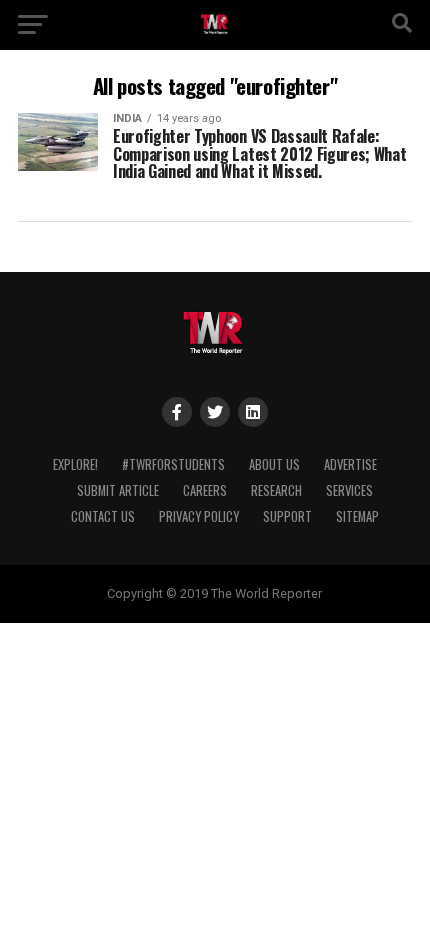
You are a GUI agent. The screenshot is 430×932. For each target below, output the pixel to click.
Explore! (75, 464)
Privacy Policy (199, 516)
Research (276, 490)
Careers (205, 490)
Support (287, 516)
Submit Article (118, 490)
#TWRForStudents (173, 464)
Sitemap (357, 516)
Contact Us (103, 516)
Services (349, 490)
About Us (274, 464)
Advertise (350, 464)
